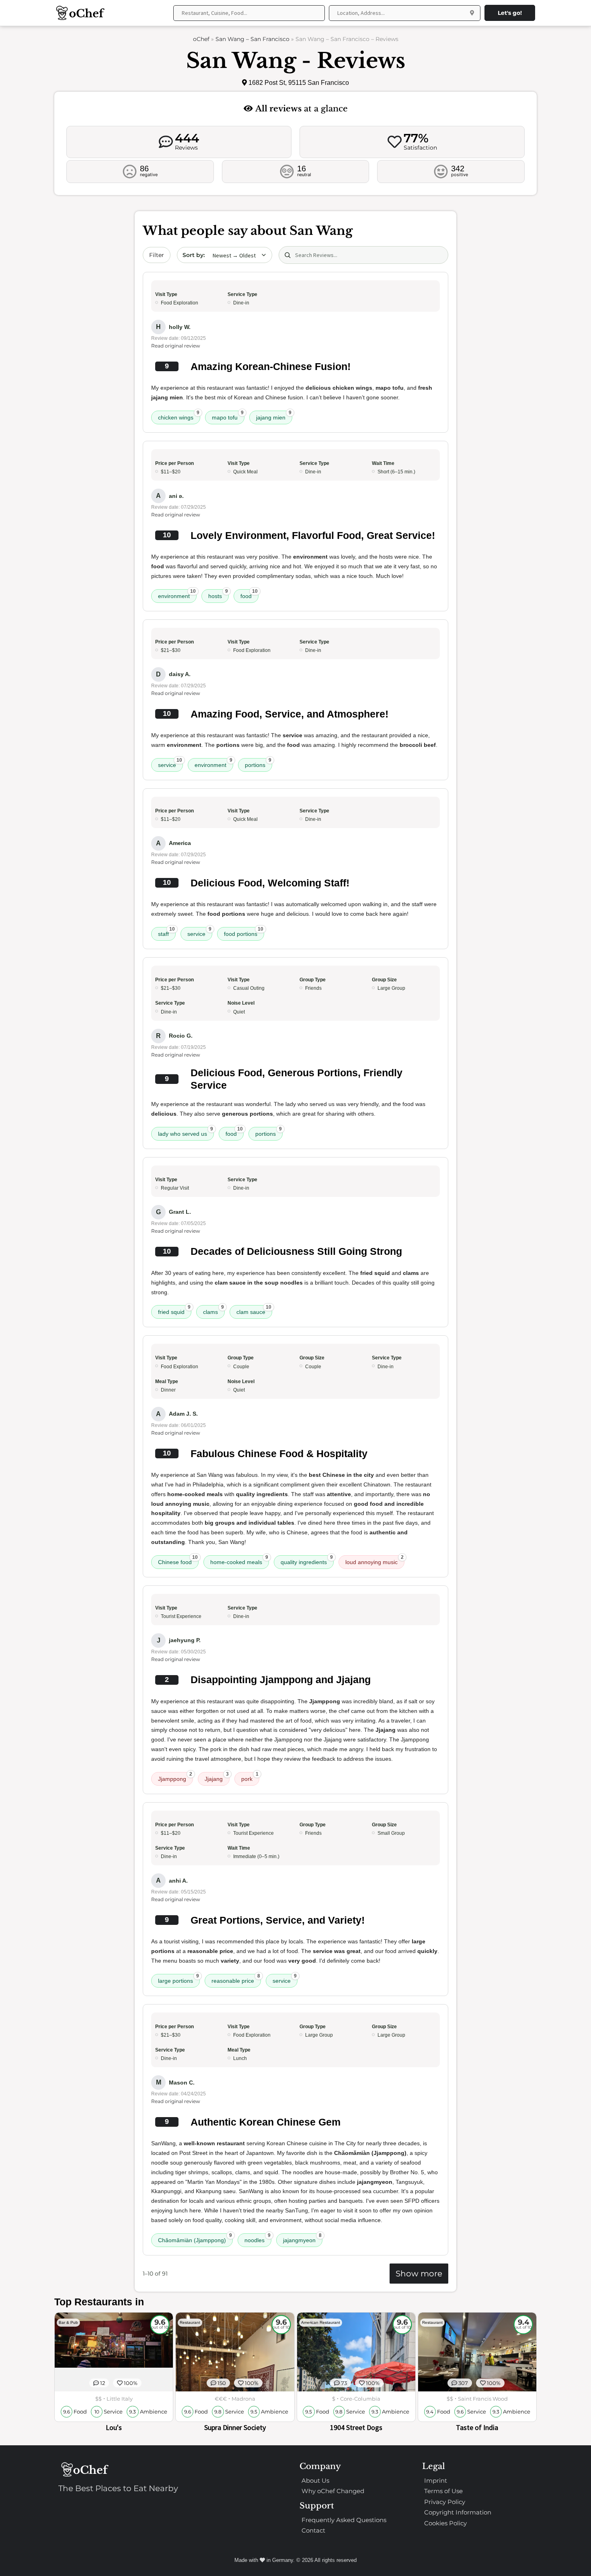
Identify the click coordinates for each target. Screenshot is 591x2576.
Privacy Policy (445, 2502)
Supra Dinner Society (235, 2427)
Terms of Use (443, 2491)
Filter (157, 255)
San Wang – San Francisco (252, 39)
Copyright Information (458, 2512)
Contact (313, 2530)
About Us (315, 2480)
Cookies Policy (445, 2523)
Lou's (114, 2427)
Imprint (436, 2480)
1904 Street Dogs (356, 2427)
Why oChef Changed (333, 2491)
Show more (419, 2274)
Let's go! (510, 13)
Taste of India (477, 2427)
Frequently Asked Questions (344, 2520)
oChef (201, 39)
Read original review (176, 346)
